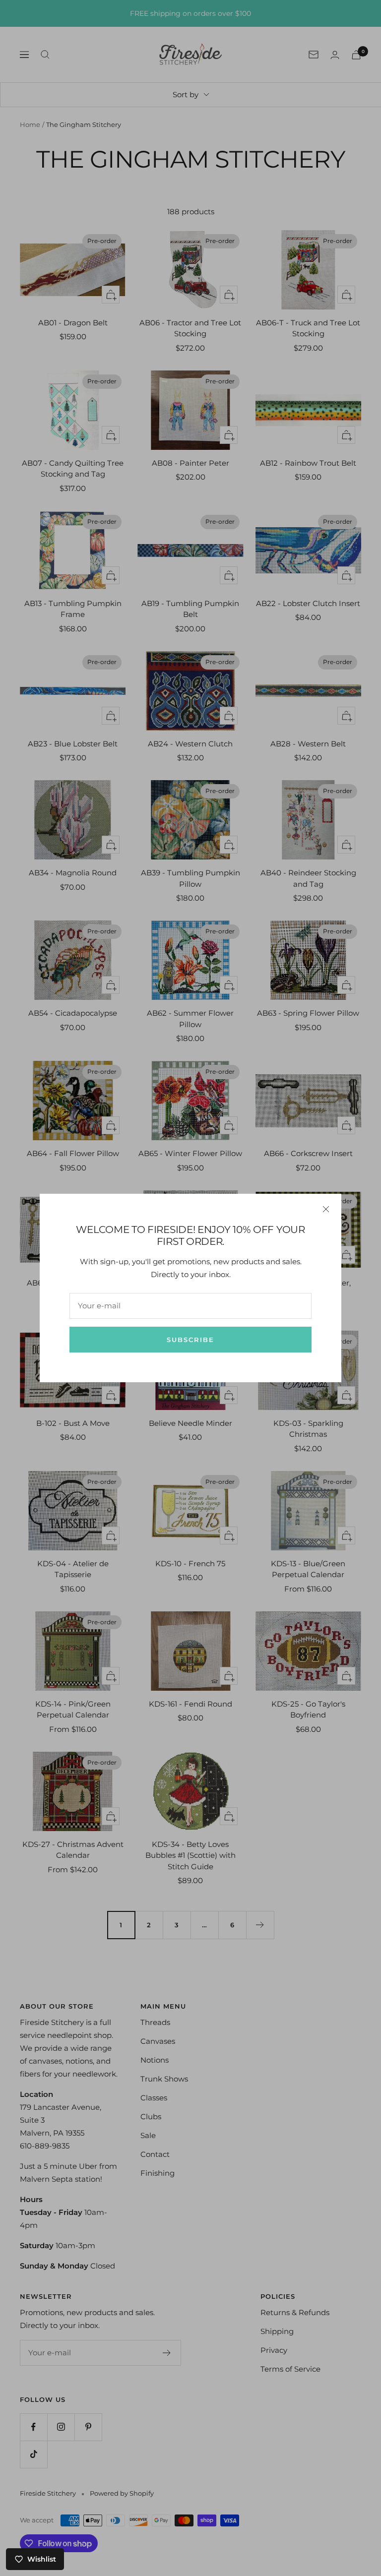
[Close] (326, 1209)
